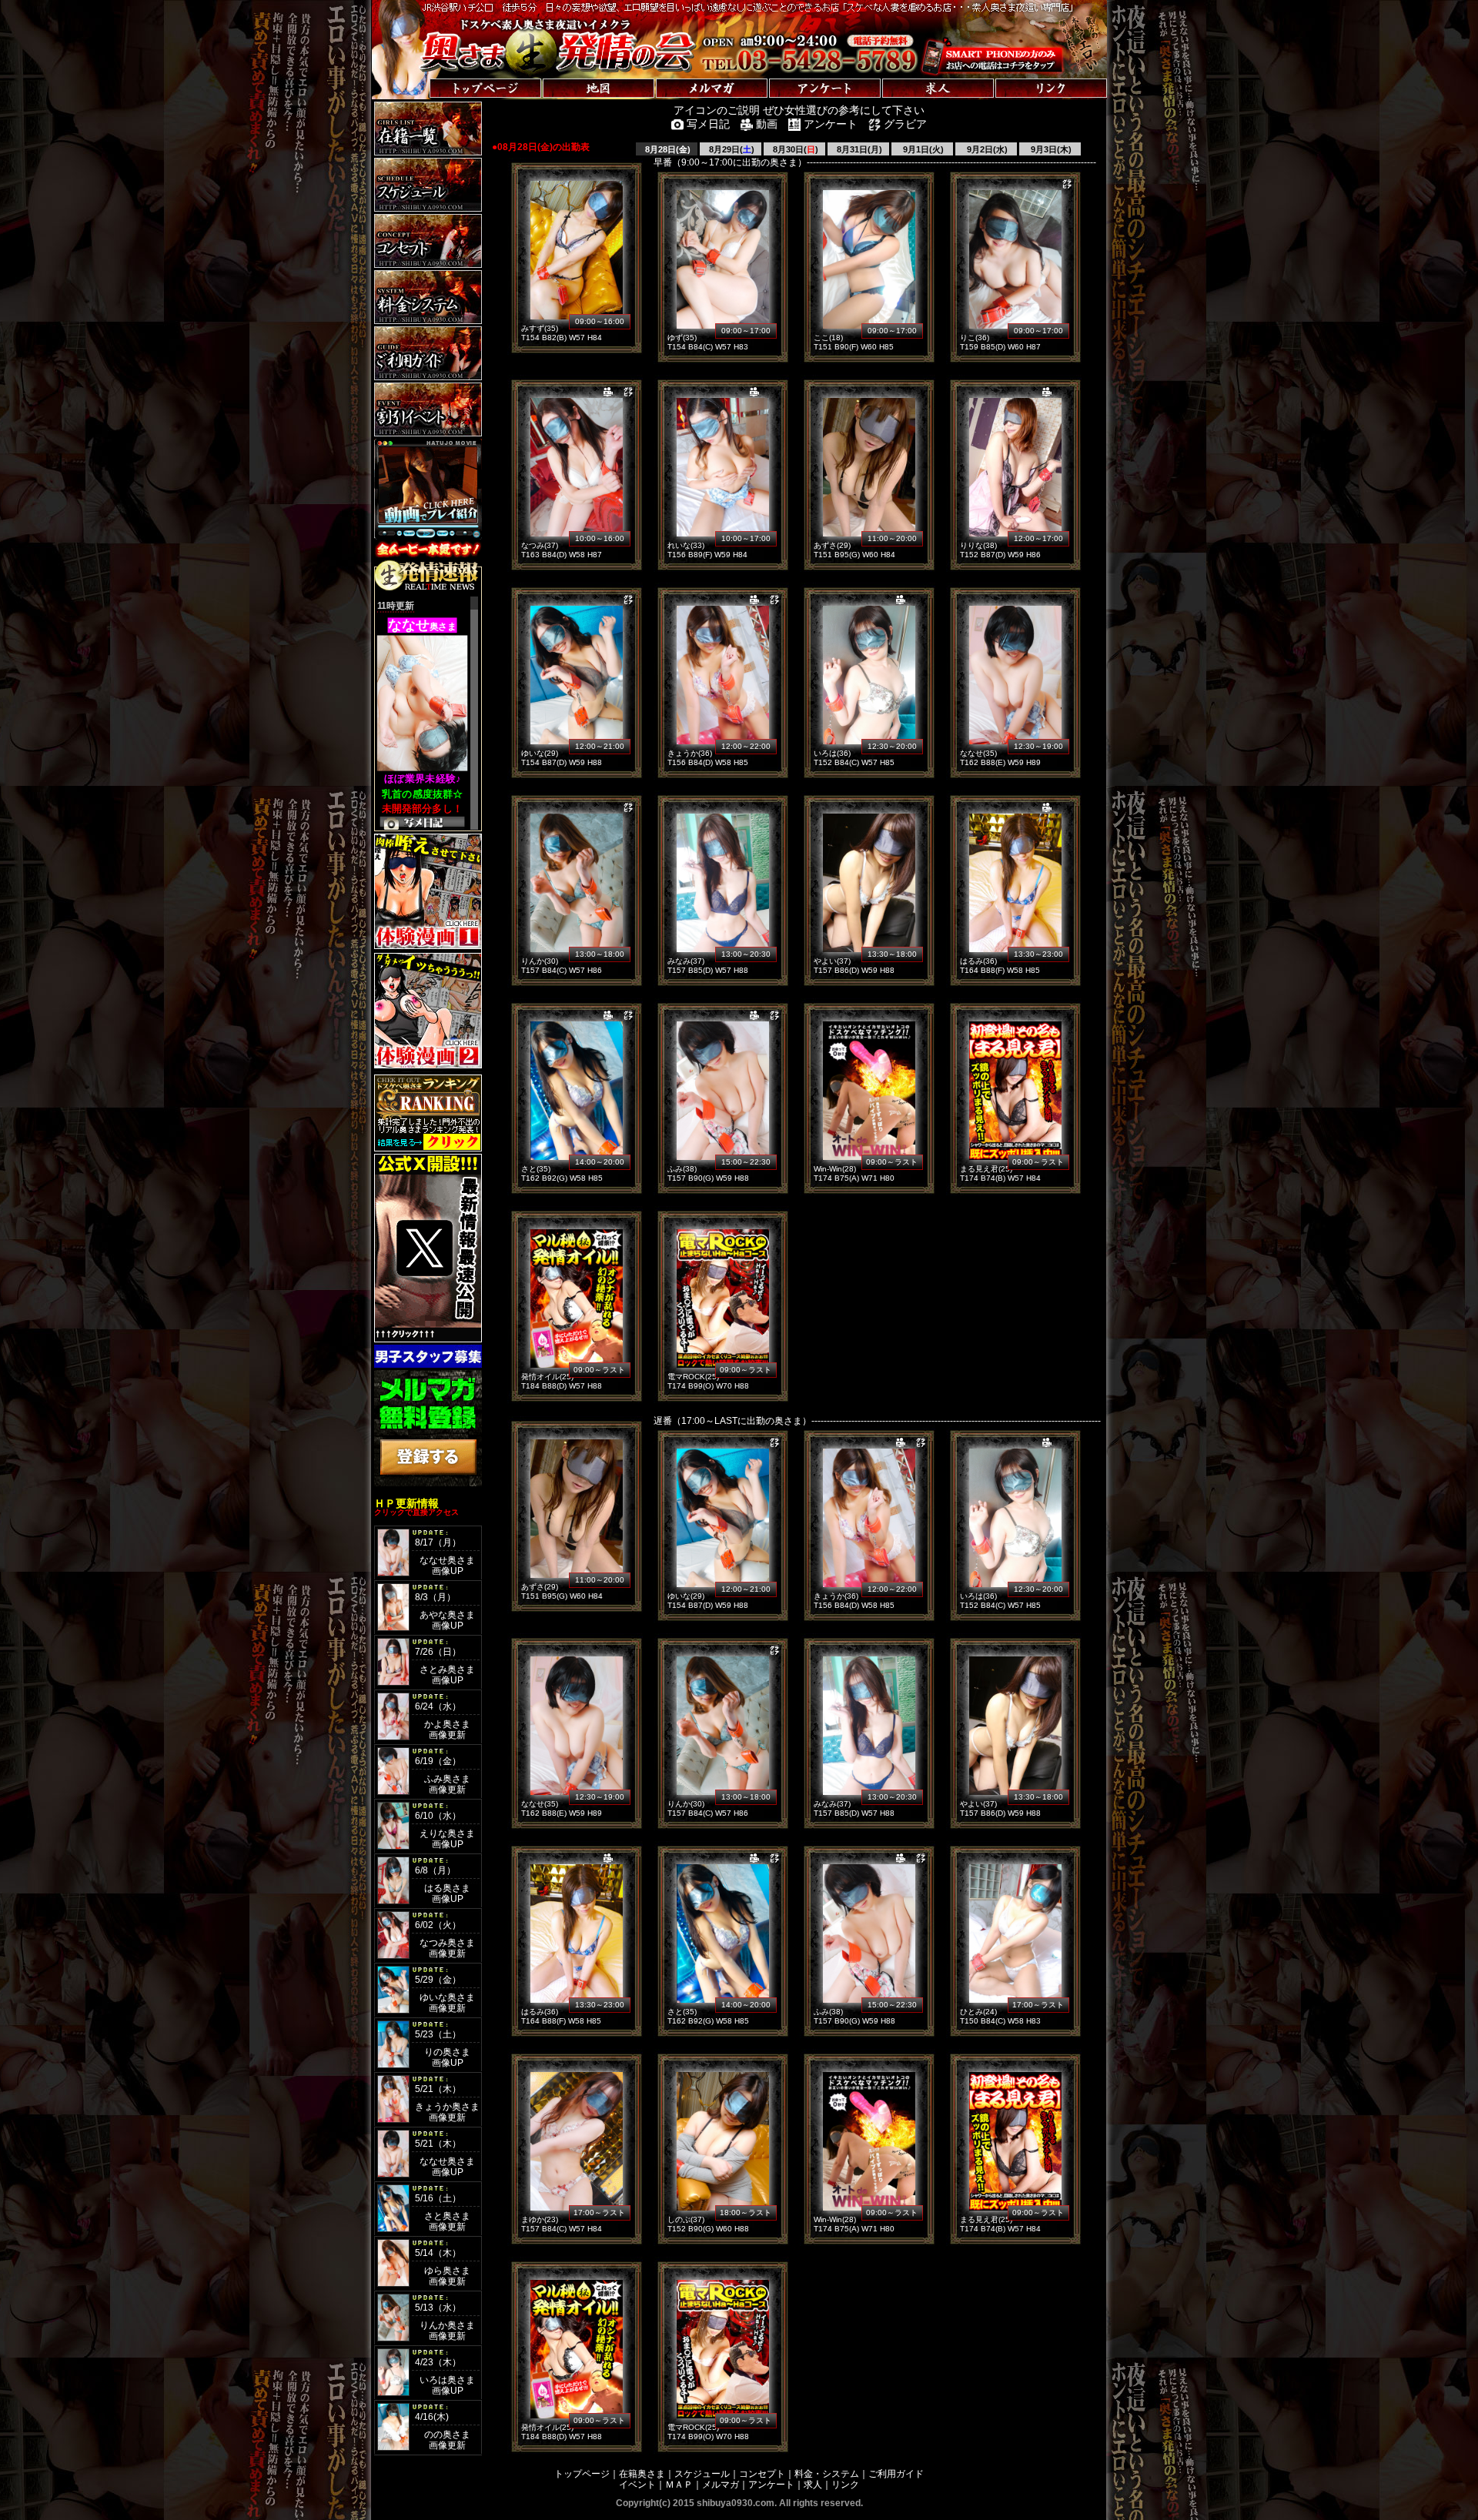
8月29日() (731, 149)
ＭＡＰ (679, 2485)
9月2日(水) (986, 149)
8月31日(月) (858, 149)
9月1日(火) (922, 149)
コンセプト (762, 2474)
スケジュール (702, 2474)
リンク (845, 2485)
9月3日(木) (1050, 149)
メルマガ (721, 2485)
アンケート (771, 2485)
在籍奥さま (642, 2474)
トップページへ (420, 73)
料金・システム (827, 2474)
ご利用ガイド (896, 2474)
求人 (813, 2485)
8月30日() (794, 149)
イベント (637, 2485)
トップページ (582, 2474)
